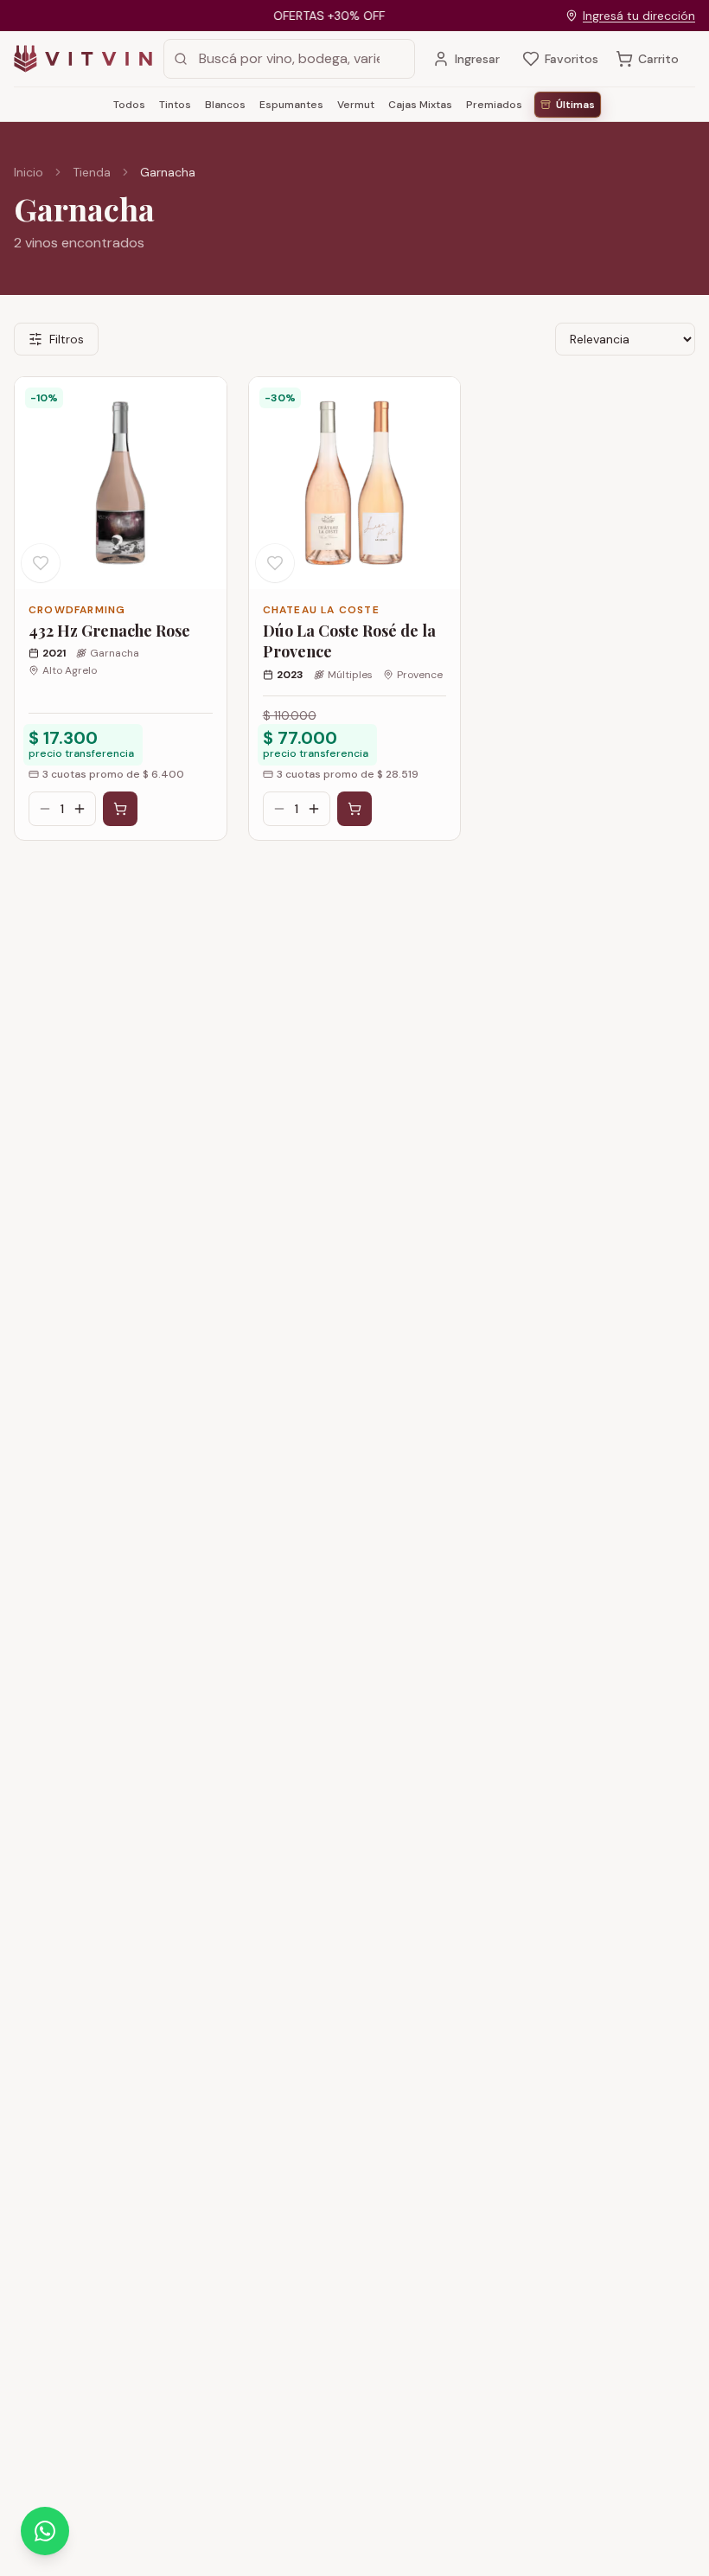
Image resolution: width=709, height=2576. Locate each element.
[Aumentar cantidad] (80, 809)
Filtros (67, 339)
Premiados (494, 105)
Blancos (225, 105)
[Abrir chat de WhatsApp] (45, 2531)
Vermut (356, 105)
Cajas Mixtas (420, 105)
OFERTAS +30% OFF (313, 16)
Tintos (175, 105)
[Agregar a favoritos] (41, 563)
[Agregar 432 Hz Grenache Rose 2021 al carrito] (120, 809)
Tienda (92, 172)
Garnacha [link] (168, 172)
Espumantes (291, 105)
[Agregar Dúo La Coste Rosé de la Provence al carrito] (354, 809)
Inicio (29, 172)
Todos (129, 105)
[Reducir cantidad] (45, 809)
